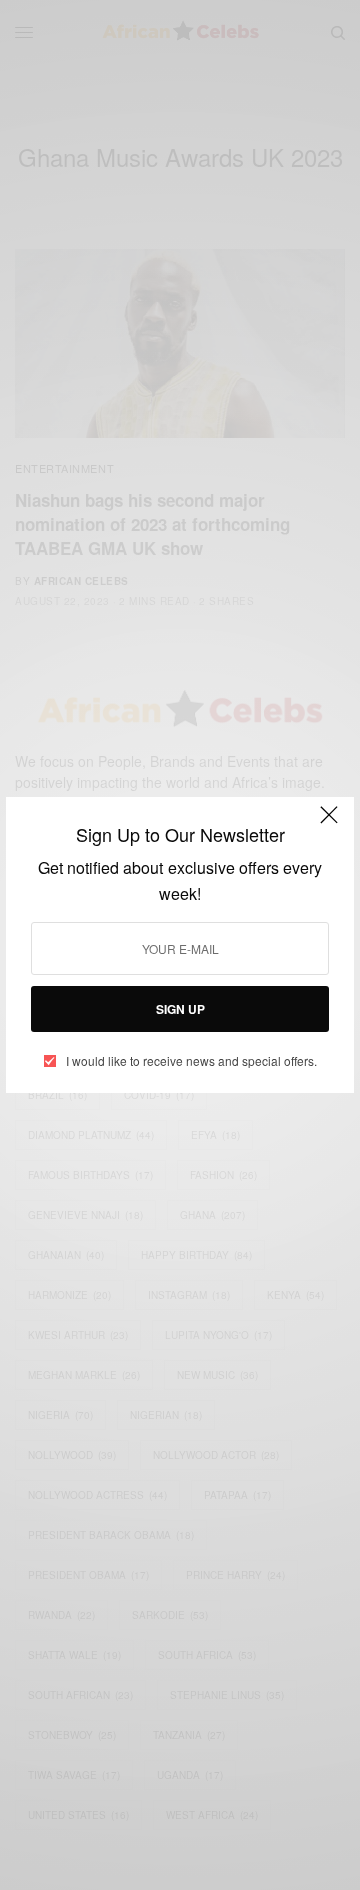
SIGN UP (180, 1009)
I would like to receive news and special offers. (191, 1061)
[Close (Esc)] (329, 824)
